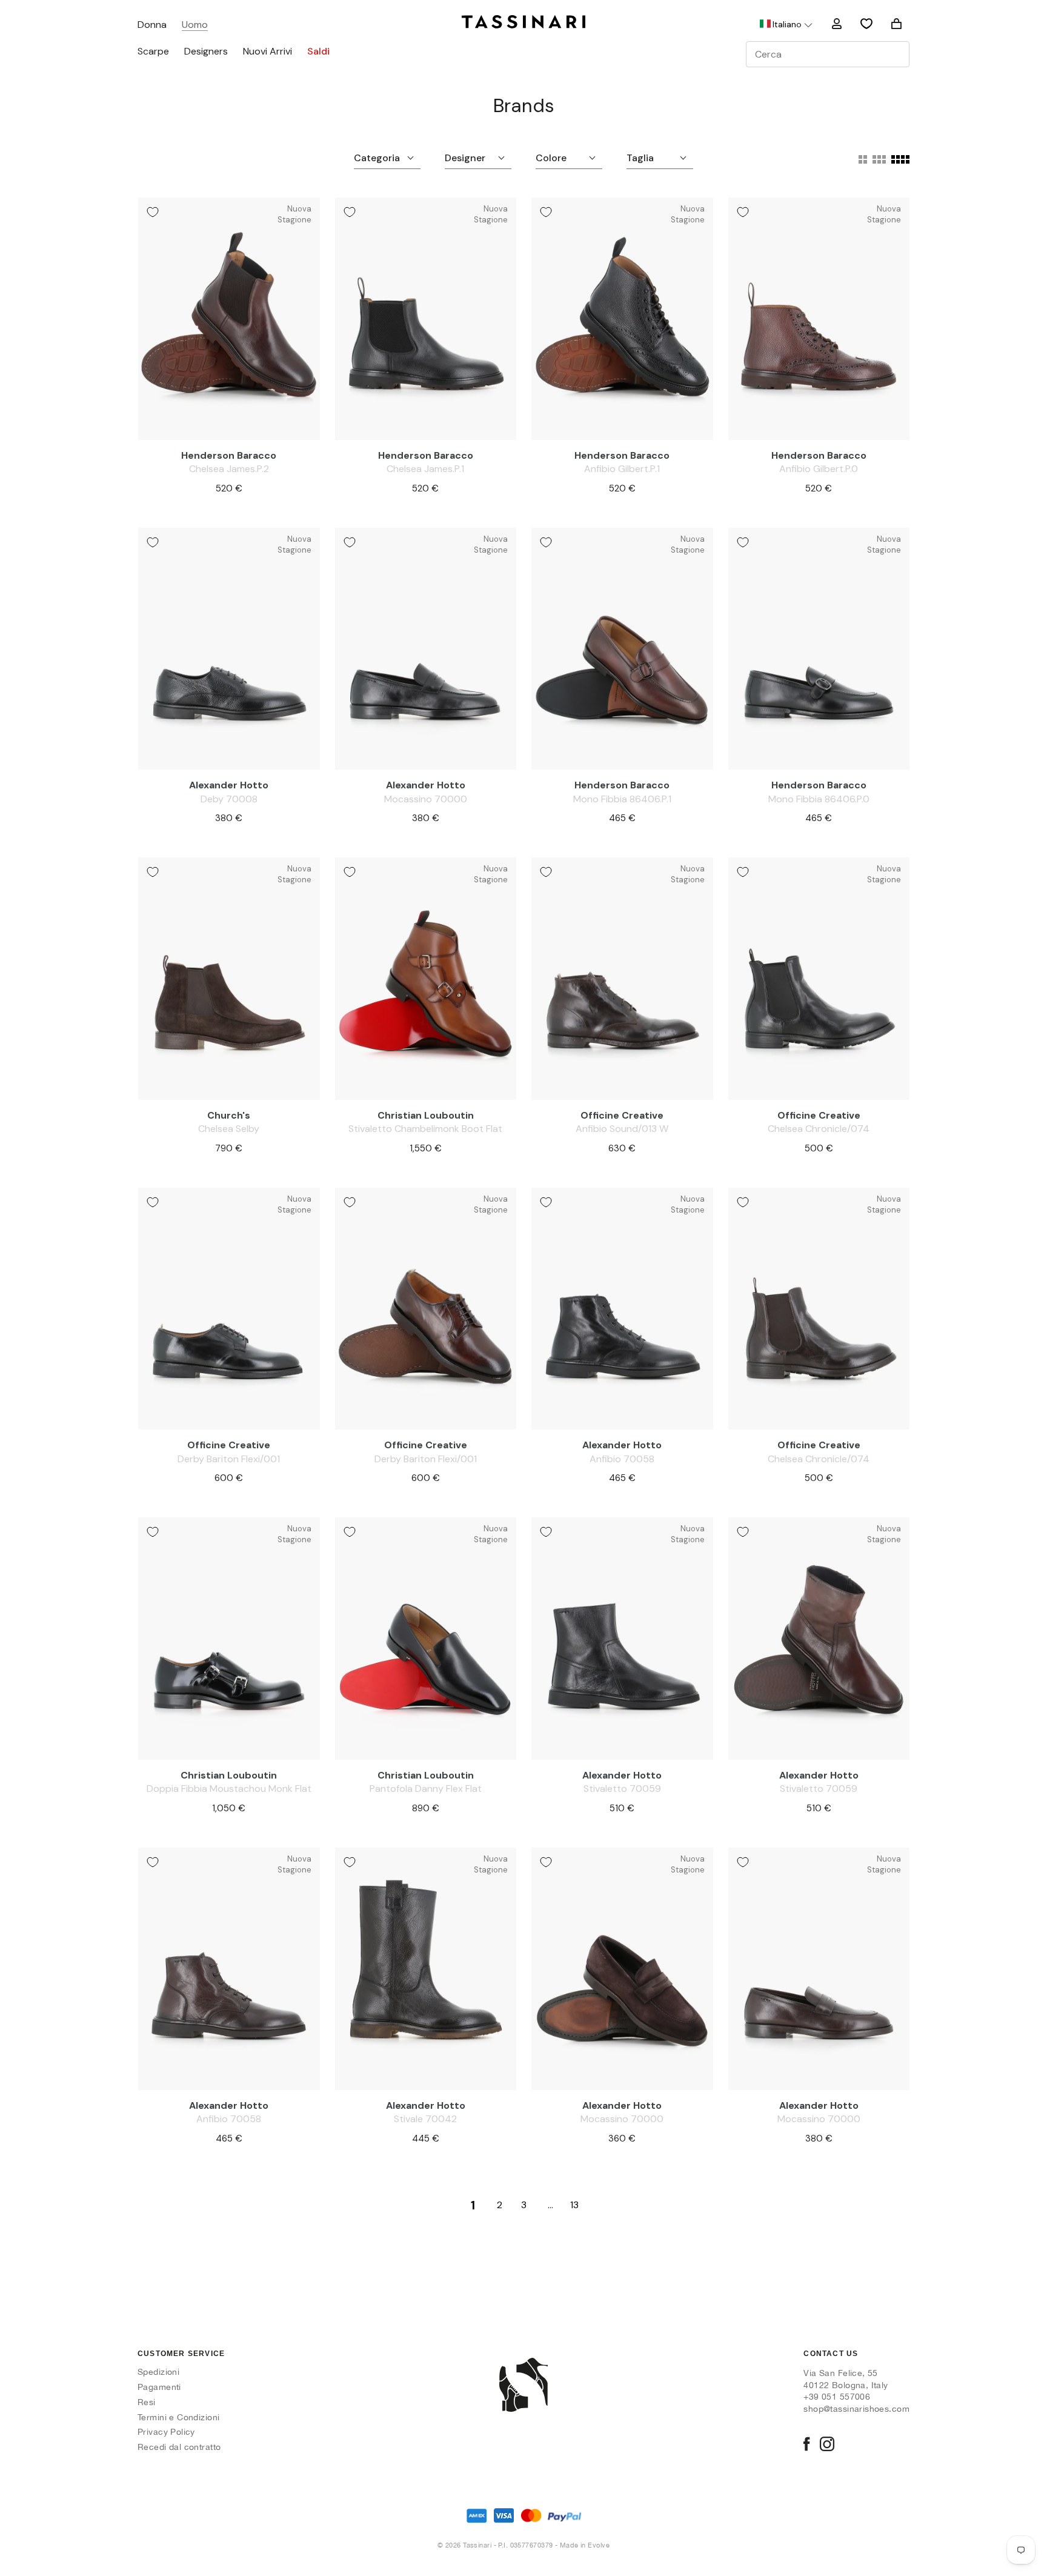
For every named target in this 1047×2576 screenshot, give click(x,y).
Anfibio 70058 (622, 1459)
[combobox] (828, 54)
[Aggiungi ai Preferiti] (153, 212)
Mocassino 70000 (426, 799)
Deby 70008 (229, 799)
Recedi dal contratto (179, 2447)
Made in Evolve (585, 2545)
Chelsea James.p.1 (425, 469)
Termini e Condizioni (178, 2417)
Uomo (195, 25)
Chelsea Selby (229, 1129)
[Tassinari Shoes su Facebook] (806, 2445)
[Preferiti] (866, 24)
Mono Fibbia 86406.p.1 (622, 799)
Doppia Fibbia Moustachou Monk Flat (229, 1789)
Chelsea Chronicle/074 (819, 1129)
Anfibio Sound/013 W (622, 1129)
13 (574, 2205)
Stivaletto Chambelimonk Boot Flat (425, 1129)
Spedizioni (158, 2372)
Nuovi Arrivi (268, 52)
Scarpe (153, 52)
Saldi (318, 52)
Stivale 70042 (425, 2119)
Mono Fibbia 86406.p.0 (819, 799)
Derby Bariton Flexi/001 (229, 1459)
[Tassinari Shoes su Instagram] (827, 2445)
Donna (152, 25)
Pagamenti (159, 2387)
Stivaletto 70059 (622, 1789)
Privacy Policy (166, 2432)
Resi (147, 2402)
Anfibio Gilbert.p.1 (622, 469)
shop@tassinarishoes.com (856, 2409)
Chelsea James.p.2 (229, 469)
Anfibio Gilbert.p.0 (819, 469)
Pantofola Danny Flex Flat (426, 1789)
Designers (206, 52)
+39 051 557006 (837, 2397)
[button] (785, 24)
